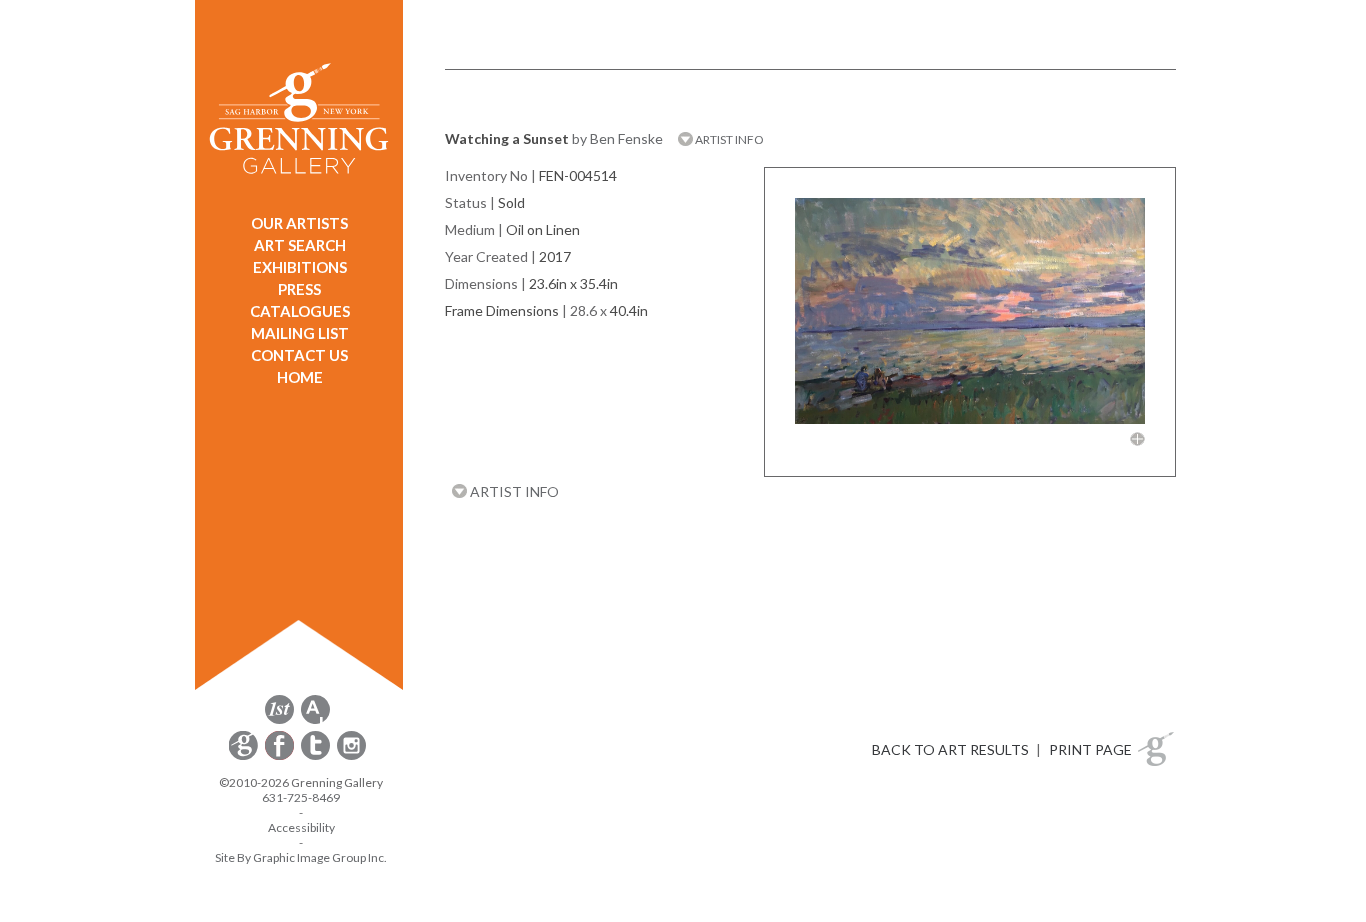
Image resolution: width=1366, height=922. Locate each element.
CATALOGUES (300, 311)
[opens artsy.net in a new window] (315, 720)
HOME (300, 377)
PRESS (299, 289)
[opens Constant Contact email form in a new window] (245, 756)
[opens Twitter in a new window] (317, 756)
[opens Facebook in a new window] (281, 756)
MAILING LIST (300, 333)
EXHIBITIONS (300, 267)
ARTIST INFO (728, 139)
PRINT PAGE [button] (1090, 749)
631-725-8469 (301, 797)
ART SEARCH (300, 245)
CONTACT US (299, 355)
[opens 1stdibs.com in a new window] (279, 720)
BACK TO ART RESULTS (950, 749)
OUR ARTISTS (299, 223)
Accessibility (301, 827)
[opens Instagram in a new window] (351, 756)
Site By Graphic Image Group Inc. (301, 857)
